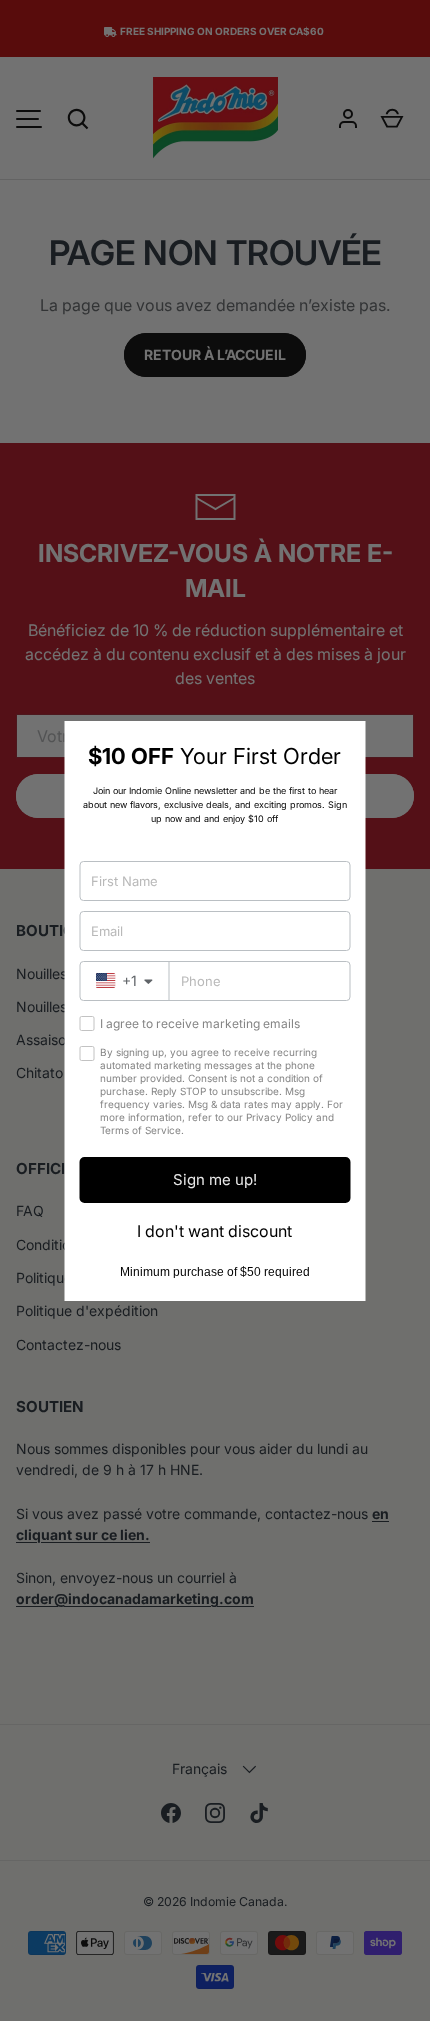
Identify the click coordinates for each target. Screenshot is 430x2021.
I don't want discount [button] (214, 1231)
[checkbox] (87, 1023)
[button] (343, 744)
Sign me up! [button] (215, 1179)
